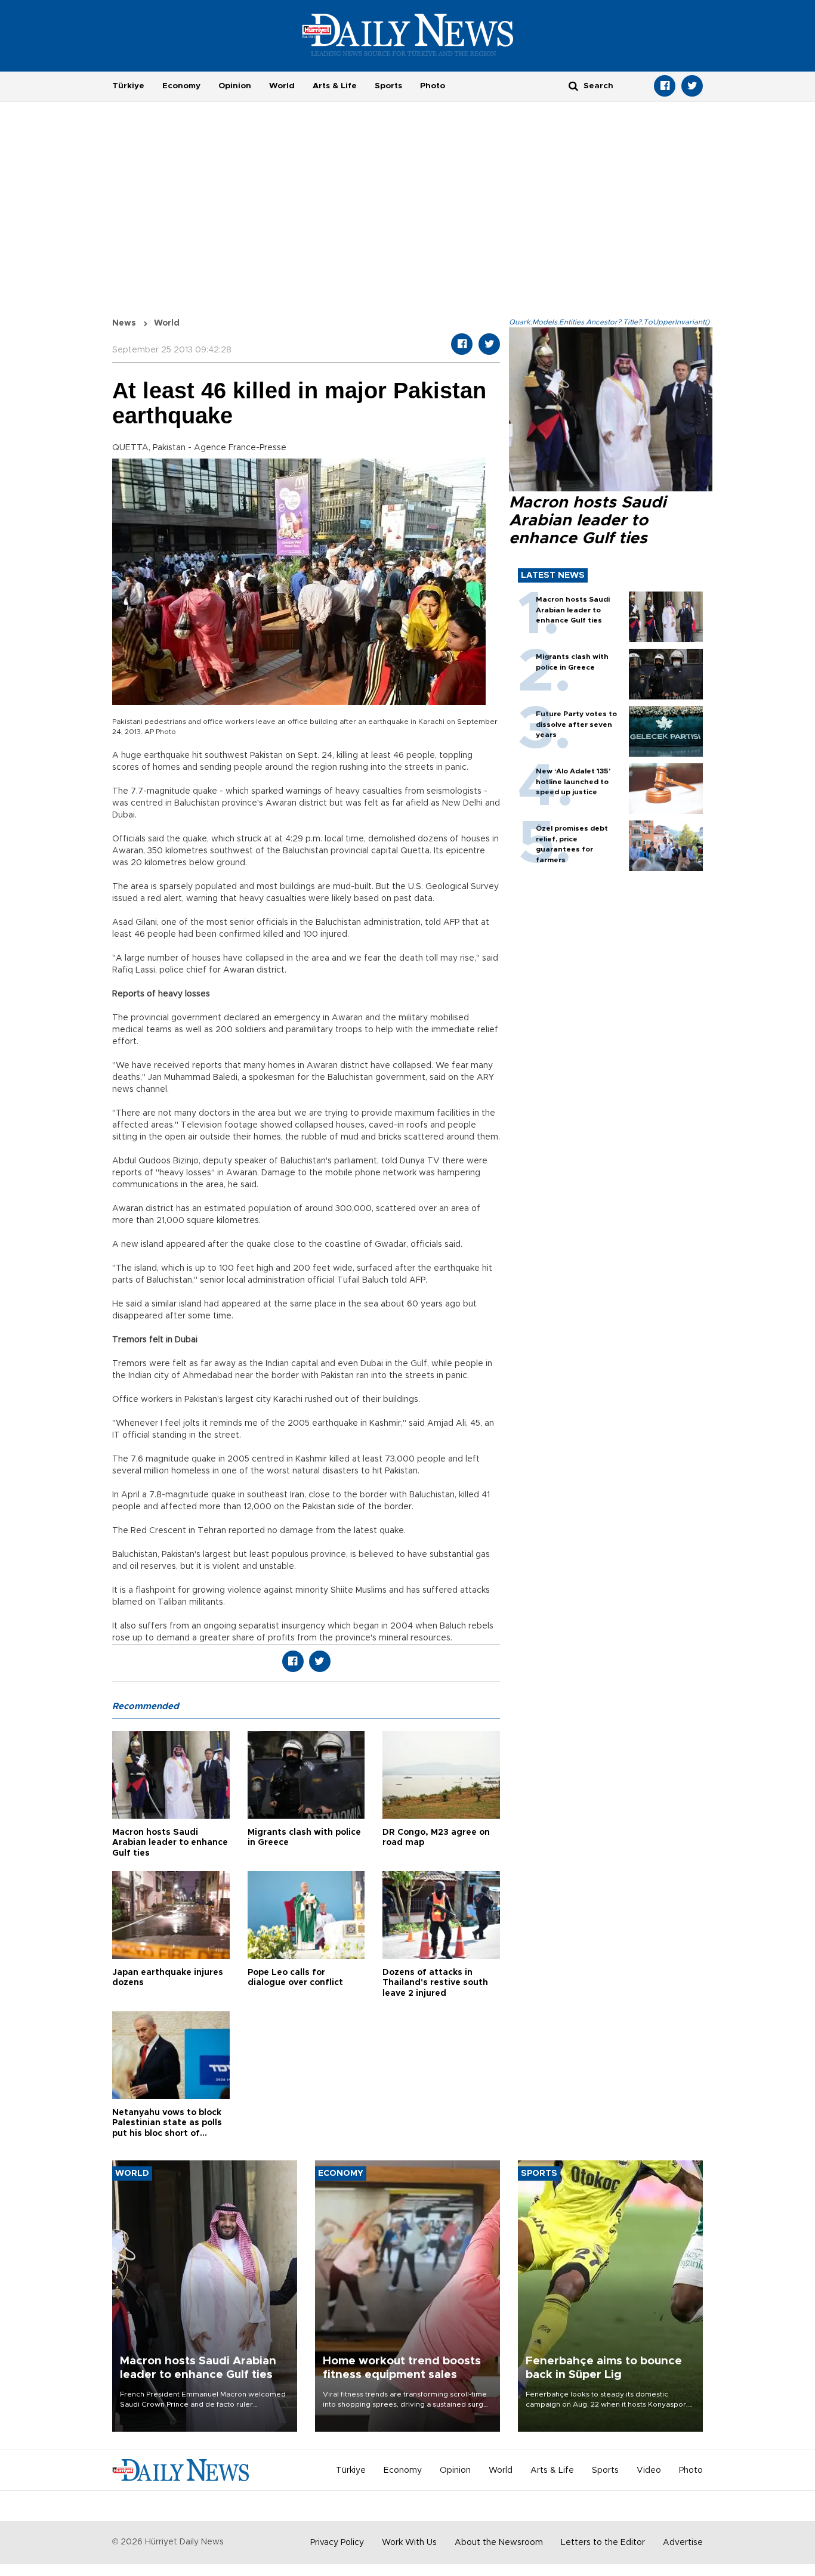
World (282, 86)
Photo (433, 86)
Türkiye (128, 86)
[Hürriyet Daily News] (408, 35)
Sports (388, 86)
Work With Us (409, 2543)
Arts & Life (335, 86)
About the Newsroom (499, 2543)
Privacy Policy (337, 2543)
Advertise (683, 2543)
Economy (181, 86)
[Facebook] (665, 86)
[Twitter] (692, 86)
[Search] (573, 86)
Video (649, 2470)
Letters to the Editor (603, 2543)
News (124, 323)
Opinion (235, 86)
